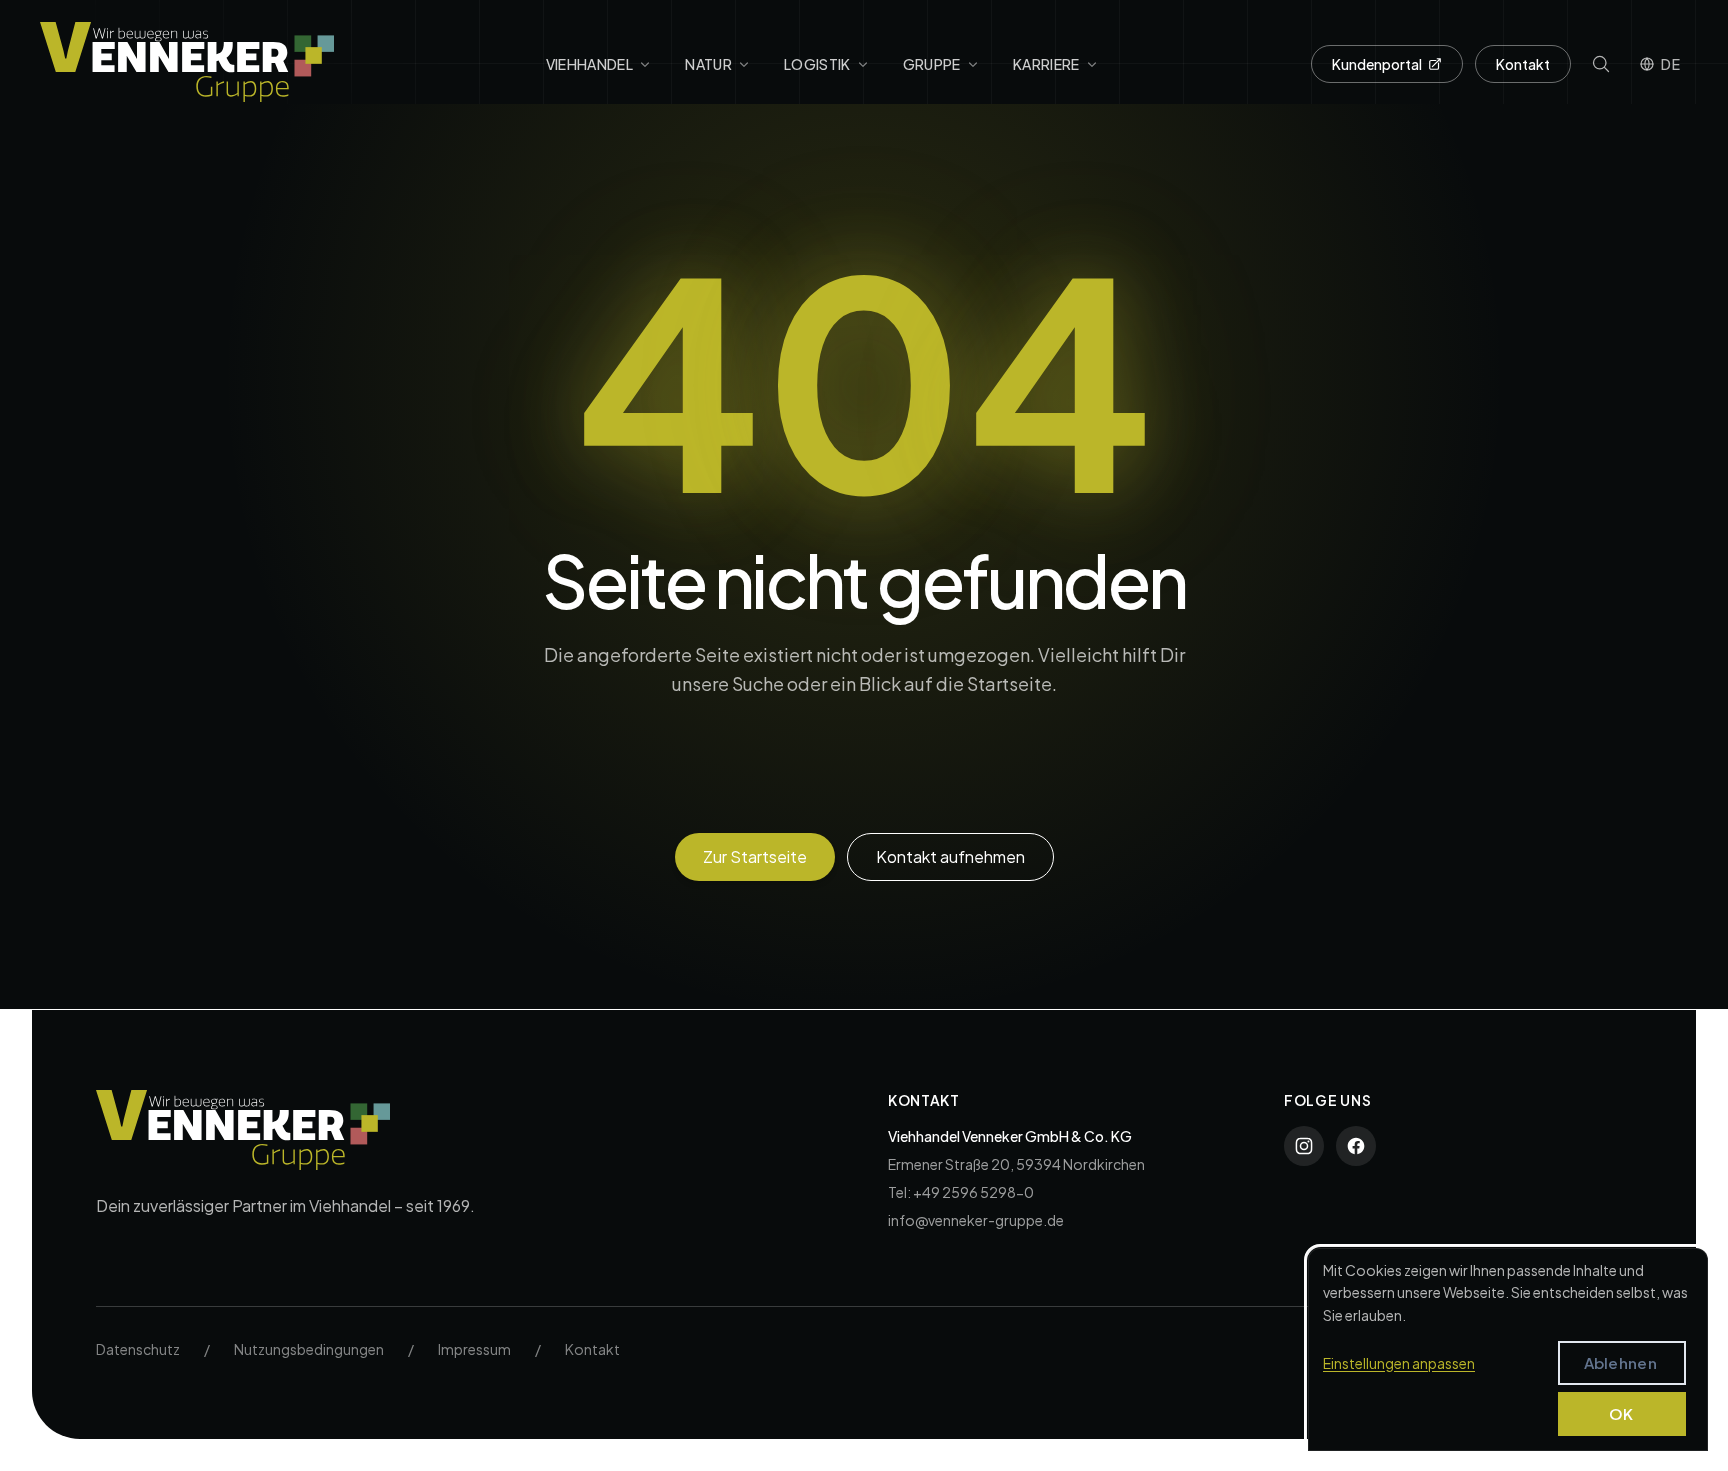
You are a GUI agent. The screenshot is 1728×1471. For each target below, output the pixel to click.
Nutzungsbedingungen (309, 1349)
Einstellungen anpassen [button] (1399, 1363)
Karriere (1046, 64)
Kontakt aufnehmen (950, 856)
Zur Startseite (755, 856)
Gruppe (932, 64)
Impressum (474, 1349)
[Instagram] (1304, 1146)
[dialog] (1508, 1349)
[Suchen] (1113, 786)
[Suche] (1601, 64)
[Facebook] (1356, 1146)
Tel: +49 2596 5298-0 (961, 1192)
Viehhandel (590, 64)
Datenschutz (138, 1349)
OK (1621, 1413)
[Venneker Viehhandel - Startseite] (187, 62)
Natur (708, 64)
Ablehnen (1620, 1362)
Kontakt (1523, 64)
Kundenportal (1377, 64)
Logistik (817, 64)
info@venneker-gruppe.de (976, 1220)
